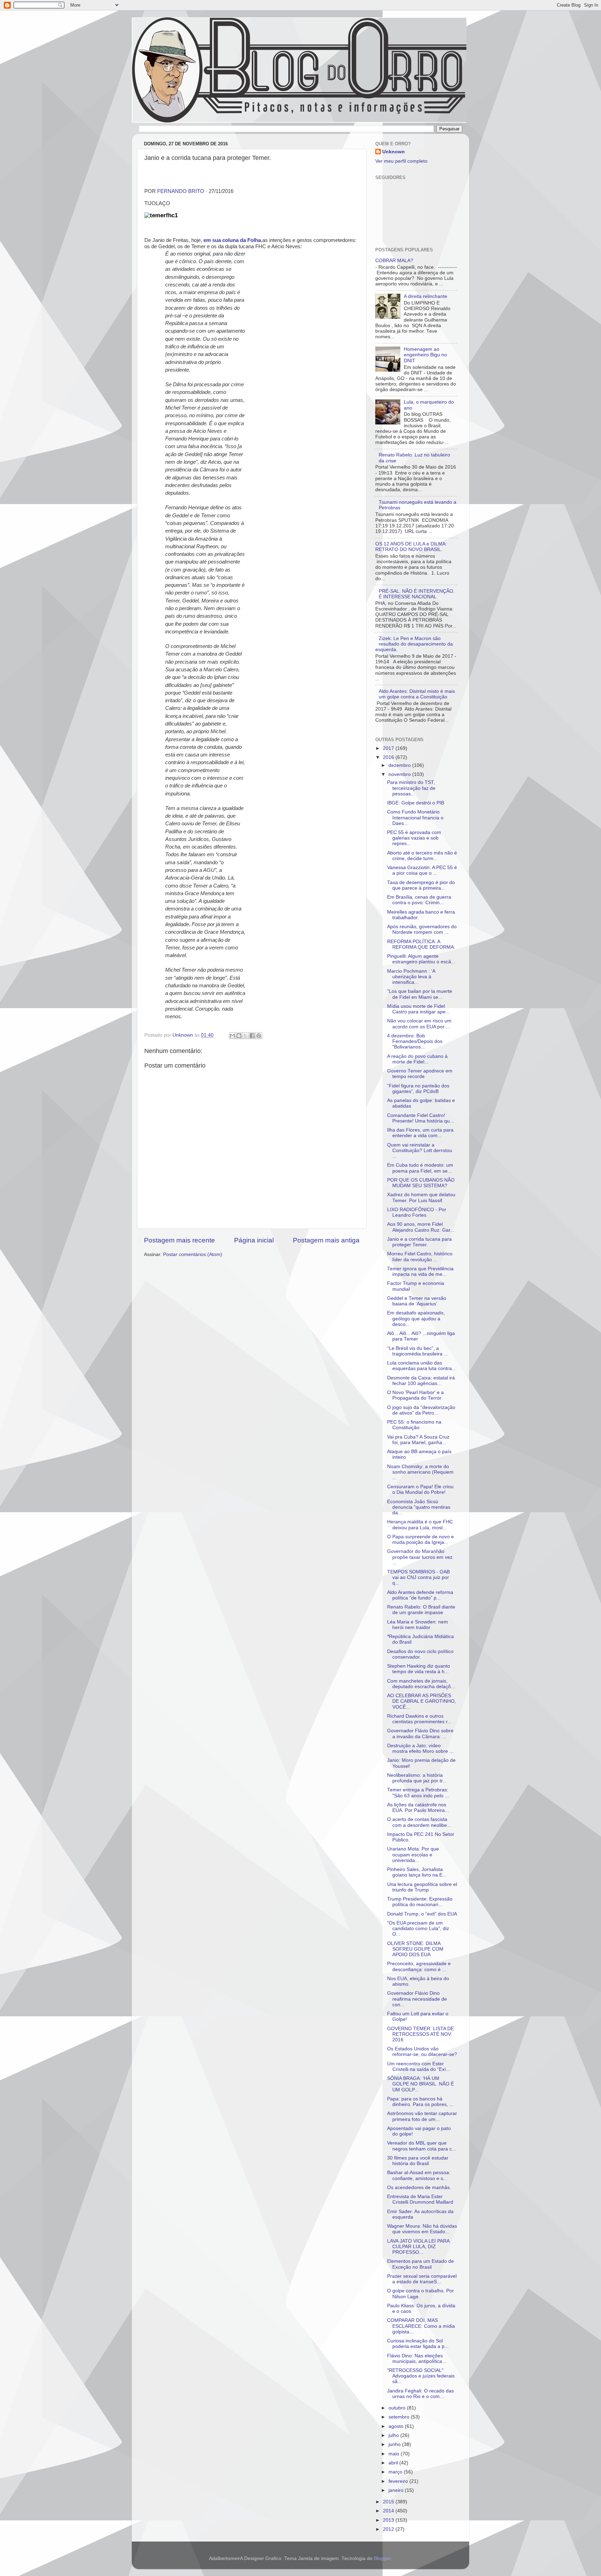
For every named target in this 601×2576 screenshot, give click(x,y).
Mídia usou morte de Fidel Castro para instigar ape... (418, 1009)
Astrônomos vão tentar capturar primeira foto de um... (422, 2116)
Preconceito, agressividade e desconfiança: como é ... (419, 1966)
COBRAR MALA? (394, 261)
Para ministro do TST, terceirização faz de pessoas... (411, 788)
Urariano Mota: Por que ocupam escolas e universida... (413, 1854)
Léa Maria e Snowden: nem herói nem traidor (418, 1625)
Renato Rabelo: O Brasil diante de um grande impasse (421, 1610)
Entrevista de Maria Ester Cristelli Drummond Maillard (420, 2199)
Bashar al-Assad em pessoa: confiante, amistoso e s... (419, 2175)
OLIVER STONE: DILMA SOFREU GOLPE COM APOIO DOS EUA (415, 1949)
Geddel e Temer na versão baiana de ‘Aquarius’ (417, 1301)
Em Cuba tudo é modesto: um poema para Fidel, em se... (420, 1168)
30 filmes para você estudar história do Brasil (418, 2161)
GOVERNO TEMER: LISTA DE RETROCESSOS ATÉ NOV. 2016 (420, 2034)
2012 (389, 2529)
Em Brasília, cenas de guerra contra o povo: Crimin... (419, 900)
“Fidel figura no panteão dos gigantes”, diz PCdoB (418, 1089)
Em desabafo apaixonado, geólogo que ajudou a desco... (416, 1318)
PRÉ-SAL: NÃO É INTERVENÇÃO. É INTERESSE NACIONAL (417, 594)
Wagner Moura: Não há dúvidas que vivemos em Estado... (422, 2229)
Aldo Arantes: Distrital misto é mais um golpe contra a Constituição (417, 694)
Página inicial (254, 1240)
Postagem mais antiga (326, 1240)
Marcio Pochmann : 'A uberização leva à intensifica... (411, 977)
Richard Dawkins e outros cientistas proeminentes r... (419, 1719)
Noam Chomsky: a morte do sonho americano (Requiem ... (420, 1472)
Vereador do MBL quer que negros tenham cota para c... (422, 2146)
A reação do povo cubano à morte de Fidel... (417, 1059)
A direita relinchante (426, 296)
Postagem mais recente (179, 1240)
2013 (389, 2520)
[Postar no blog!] (239, 1036)
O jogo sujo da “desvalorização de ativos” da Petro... (421, 1410)
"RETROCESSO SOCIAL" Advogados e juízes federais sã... (421, 2376)
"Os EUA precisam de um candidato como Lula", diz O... (418, 1929)
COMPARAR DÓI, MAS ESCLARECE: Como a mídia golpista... (421, 2326)
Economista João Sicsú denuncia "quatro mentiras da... (419, 1507)
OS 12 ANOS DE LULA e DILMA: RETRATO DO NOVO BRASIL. (411, 547)
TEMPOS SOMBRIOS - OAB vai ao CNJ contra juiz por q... (418, 1577)
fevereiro (399, 2481)
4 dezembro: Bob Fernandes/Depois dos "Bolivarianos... (415, 1041)
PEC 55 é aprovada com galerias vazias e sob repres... (414, 838)
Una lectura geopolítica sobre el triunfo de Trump (422, 1887)
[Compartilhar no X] (246, 1036)
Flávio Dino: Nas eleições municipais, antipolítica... (417, 2359)
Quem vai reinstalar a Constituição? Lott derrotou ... (420, 1151)
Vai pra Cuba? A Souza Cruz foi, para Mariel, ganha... (418, 1440)
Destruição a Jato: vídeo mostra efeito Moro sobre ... (420, 1748)
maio (395, 2454)
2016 (389, 757)
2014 (389, 2511)
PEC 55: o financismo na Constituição (414, 1425)
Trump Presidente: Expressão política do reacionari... (420, 1902)
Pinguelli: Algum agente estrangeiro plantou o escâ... (421, 959)
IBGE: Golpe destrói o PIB (416, 803)
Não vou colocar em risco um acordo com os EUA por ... (419, 1024)
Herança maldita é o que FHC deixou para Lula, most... (420, 1525)
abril (394, 2463)
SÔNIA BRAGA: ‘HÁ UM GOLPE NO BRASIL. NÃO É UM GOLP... (420, 2084)
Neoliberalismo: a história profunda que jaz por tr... (417, 1778)
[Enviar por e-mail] (232, 1036)
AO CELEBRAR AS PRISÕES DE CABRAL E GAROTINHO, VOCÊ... (422, 1701)
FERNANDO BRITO (181, 191)
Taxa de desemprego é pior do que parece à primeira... (421, 885)
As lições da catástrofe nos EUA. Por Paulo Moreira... (418, 1808)
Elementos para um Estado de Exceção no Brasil (420, 2264)
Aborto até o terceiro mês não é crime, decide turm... (422, 856)
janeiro (397, 2490)
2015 (389, 2502)
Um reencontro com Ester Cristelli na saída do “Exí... (419, 2067)
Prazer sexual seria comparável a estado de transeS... (422, 2279)
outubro (398, 2408)
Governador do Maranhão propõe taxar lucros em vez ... (420, 1557)
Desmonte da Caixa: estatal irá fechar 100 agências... (421, 1381)
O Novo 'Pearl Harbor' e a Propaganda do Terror (415, 1395)
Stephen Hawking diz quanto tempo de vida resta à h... (419, 1669)
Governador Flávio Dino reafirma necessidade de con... (417, 1999)
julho (394, 2435)
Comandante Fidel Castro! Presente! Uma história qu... (420, 1118)
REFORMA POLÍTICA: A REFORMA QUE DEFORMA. (421, 944)
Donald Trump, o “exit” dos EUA (422, 1914)
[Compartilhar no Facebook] (252, 1036)
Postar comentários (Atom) (193, 1254)
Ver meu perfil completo (401, 161)
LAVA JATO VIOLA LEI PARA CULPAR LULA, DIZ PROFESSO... (418, 2247)
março (396, 2472)
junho (395, 2444)
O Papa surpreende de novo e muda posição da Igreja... (420, 1540)
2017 (389, 748)
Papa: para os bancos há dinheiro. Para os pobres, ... (420, 2102)
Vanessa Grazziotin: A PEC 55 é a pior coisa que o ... (422, 870)
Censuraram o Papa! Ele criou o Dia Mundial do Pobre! (420, 1489)
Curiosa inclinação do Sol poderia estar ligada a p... (418, 2344)
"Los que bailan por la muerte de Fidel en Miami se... (420, 994)
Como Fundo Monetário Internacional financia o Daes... (415, 817)
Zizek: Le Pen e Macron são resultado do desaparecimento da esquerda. (414, 644)
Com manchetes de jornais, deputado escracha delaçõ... (421, 1684)
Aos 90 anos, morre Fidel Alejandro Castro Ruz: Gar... (421, 1227)
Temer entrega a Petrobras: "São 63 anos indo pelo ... (418, 1793)
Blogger (382, 2558)
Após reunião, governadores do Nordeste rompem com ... (422, 929)
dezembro (400, 765)
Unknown (394, 152)
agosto (397, 2426)
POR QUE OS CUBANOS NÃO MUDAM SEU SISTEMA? (421, 1183)
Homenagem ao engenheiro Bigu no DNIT (425, 355)
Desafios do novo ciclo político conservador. (420, 1654)
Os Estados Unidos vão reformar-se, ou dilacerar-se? (422, 2052)
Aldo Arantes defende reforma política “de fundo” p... (420, 1595)
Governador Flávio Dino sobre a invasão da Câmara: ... (420, 1733)
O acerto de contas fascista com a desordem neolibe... (419, 1822)
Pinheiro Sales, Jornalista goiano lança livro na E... (417, 1872)
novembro (400, 774)
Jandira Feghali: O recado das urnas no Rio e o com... (420, 2394)
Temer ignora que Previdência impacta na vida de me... (420, 1271)
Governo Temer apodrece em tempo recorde (420, 1074)
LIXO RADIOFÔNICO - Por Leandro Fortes (417, 1212)
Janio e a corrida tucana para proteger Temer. (419, 1242)
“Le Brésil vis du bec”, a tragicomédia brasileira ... (418, 1351)
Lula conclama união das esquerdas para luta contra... (422, 1366)
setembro (400, 2417)
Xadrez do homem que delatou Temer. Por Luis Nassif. (421, 1197)
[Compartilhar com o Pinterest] (259, 1036)
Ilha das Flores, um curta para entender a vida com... (420, 1133)
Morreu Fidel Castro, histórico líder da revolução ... (420, 1257)
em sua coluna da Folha (232, 240)
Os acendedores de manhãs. (419, 2188)
